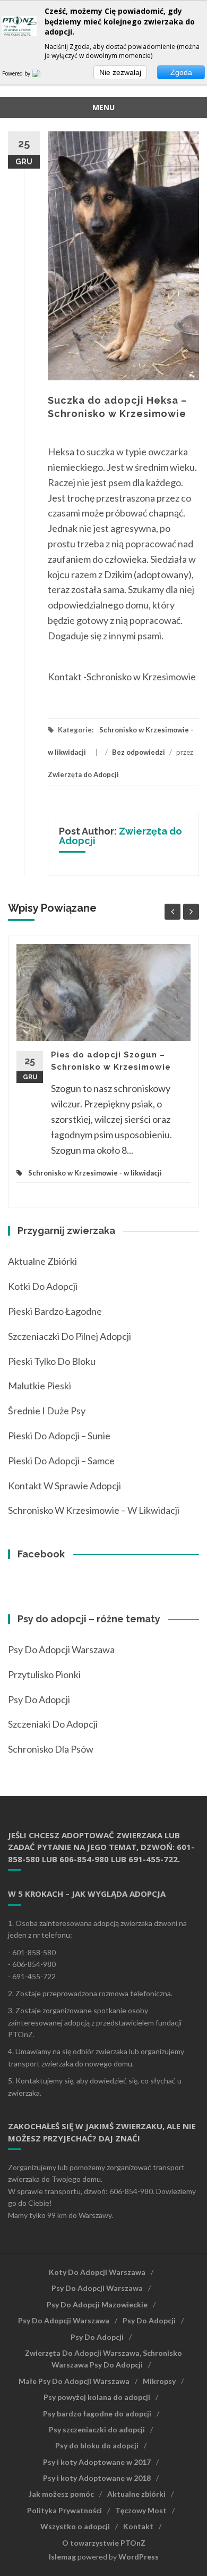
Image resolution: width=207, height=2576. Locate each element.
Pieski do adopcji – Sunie (59, 1436)
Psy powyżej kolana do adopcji (97, 2397)
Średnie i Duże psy (47, 1411)
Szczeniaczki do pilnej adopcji (70, 1336)
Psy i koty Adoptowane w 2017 (97, 2462)
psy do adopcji (39, 1699)
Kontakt (138, 2526)
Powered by (17, 73)
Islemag (62, 2557)
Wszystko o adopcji (75, 2526)
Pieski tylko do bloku (52, 1361)
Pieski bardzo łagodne (55, 1311)
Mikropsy (159, 2381)
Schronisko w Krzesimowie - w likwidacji (95, 1173)
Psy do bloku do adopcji (97, 2445)
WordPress (139, 2557)
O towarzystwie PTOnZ (104, 2543)
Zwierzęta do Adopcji (83, 774)
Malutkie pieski (40, 1386)
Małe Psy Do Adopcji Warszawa (74, 2381)
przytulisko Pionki (44, 1674)
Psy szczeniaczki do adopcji (97, 2429)
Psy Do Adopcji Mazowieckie (97, 2304)
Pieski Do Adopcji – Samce (61, 1461)
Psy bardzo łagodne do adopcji (97, 2414)
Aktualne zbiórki (42, 1261)
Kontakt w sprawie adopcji (64, 1486)
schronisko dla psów (51, 1749)
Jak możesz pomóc (61, 2494)
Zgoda (181, 72)
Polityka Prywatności (64, 2510)
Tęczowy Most (141, 2510)
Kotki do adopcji (43, 1286)
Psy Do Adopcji (149, 2320)
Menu (103, 107)
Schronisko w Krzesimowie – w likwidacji (94, 1510)
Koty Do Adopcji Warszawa (97, 2272)
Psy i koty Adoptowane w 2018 (97, 2478)
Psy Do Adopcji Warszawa (61, 1649)
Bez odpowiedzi (139, 752)
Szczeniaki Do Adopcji (53, 1724)
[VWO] (42, 73)
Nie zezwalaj (120, 72)
